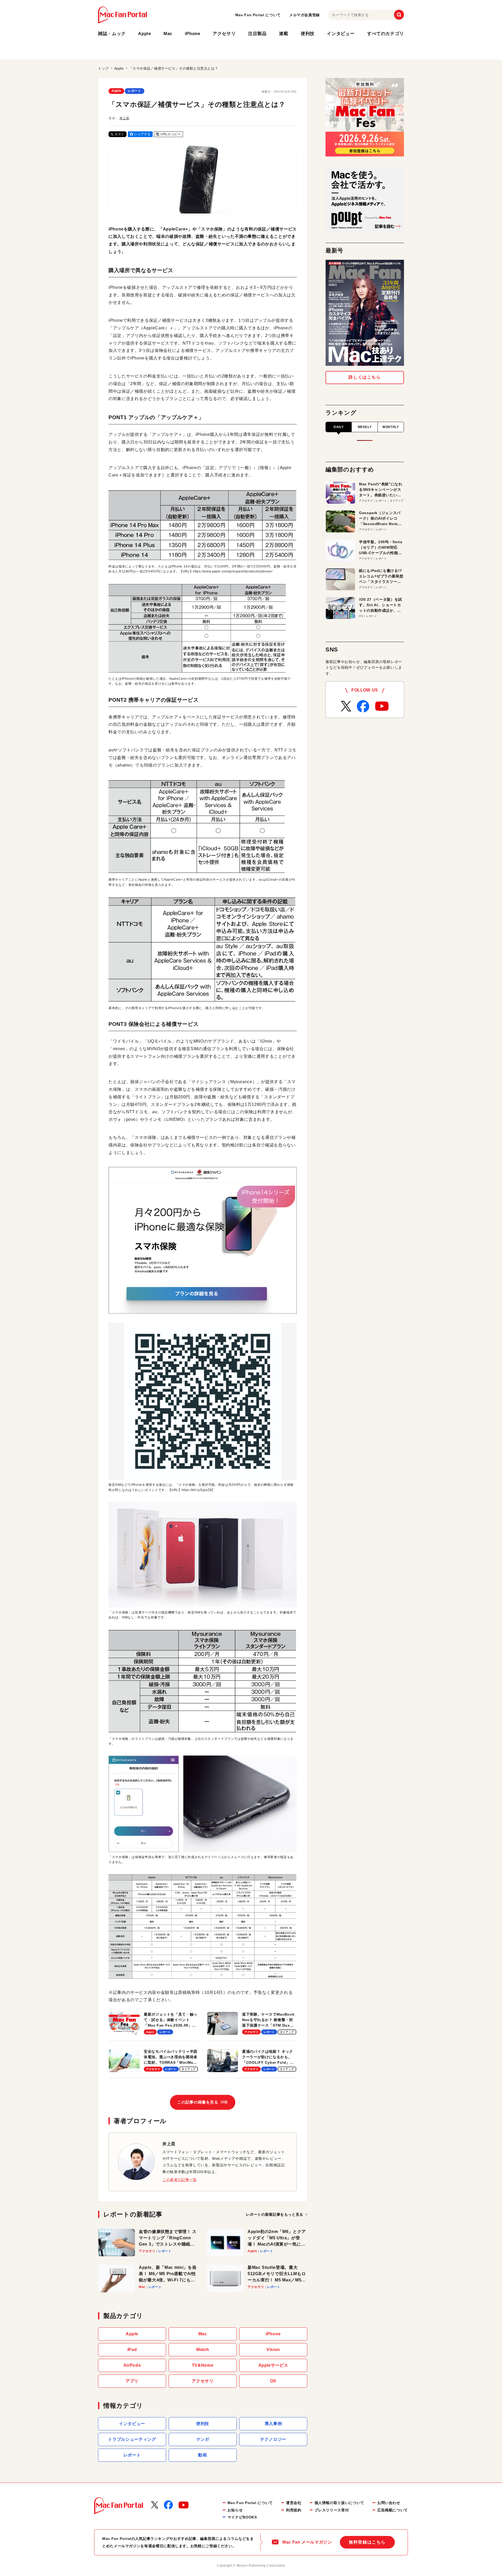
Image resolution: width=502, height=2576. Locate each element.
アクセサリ (224, 34)
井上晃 (124, 118)
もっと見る (275, 2214)
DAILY (339, 427)
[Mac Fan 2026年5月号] (365, 313)
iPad (132, 2350)
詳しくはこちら (365, 377)
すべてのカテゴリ (386, 34)
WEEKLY (365, 427)
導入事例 (273, 2424)
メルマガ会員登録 (304, 15)
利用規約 (294, 2510)
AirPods (132, 2365)
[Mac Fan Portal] (122, 15)
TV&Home (203, 2365)
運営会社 (294, 2503)
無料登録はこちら (367, 2542)
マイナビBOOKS (242, 2517)
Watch (203, 2350)
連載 (284, 34)
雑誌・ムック (112, 34)
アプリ (132, 2381)
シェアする (142, 134)
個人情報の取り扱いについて (339, 2503)
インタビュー (341, 34)
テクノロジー (273, 2439)
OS (273, 2381)
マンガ (203, 2439)
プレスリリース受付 (332, 2510)
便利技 (308, 34)
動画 (202, 2455)
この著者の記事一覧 (180, 2180)
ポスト (119, 134)
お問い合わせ (389, 2503)
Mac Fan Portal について (258, 15)
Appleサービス (273, 2365)
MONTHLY (391, 427)
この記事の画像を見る (202, 2102)
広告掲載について (393, 2510)
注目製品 (257, 34)
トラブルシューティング (132, 2439)
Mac (168, 34)
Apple (144, 34)
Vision (273, 2350)
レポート (135, 91)
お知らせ (235, 2510)
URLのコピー (171, 134)
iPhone (193, 34)
